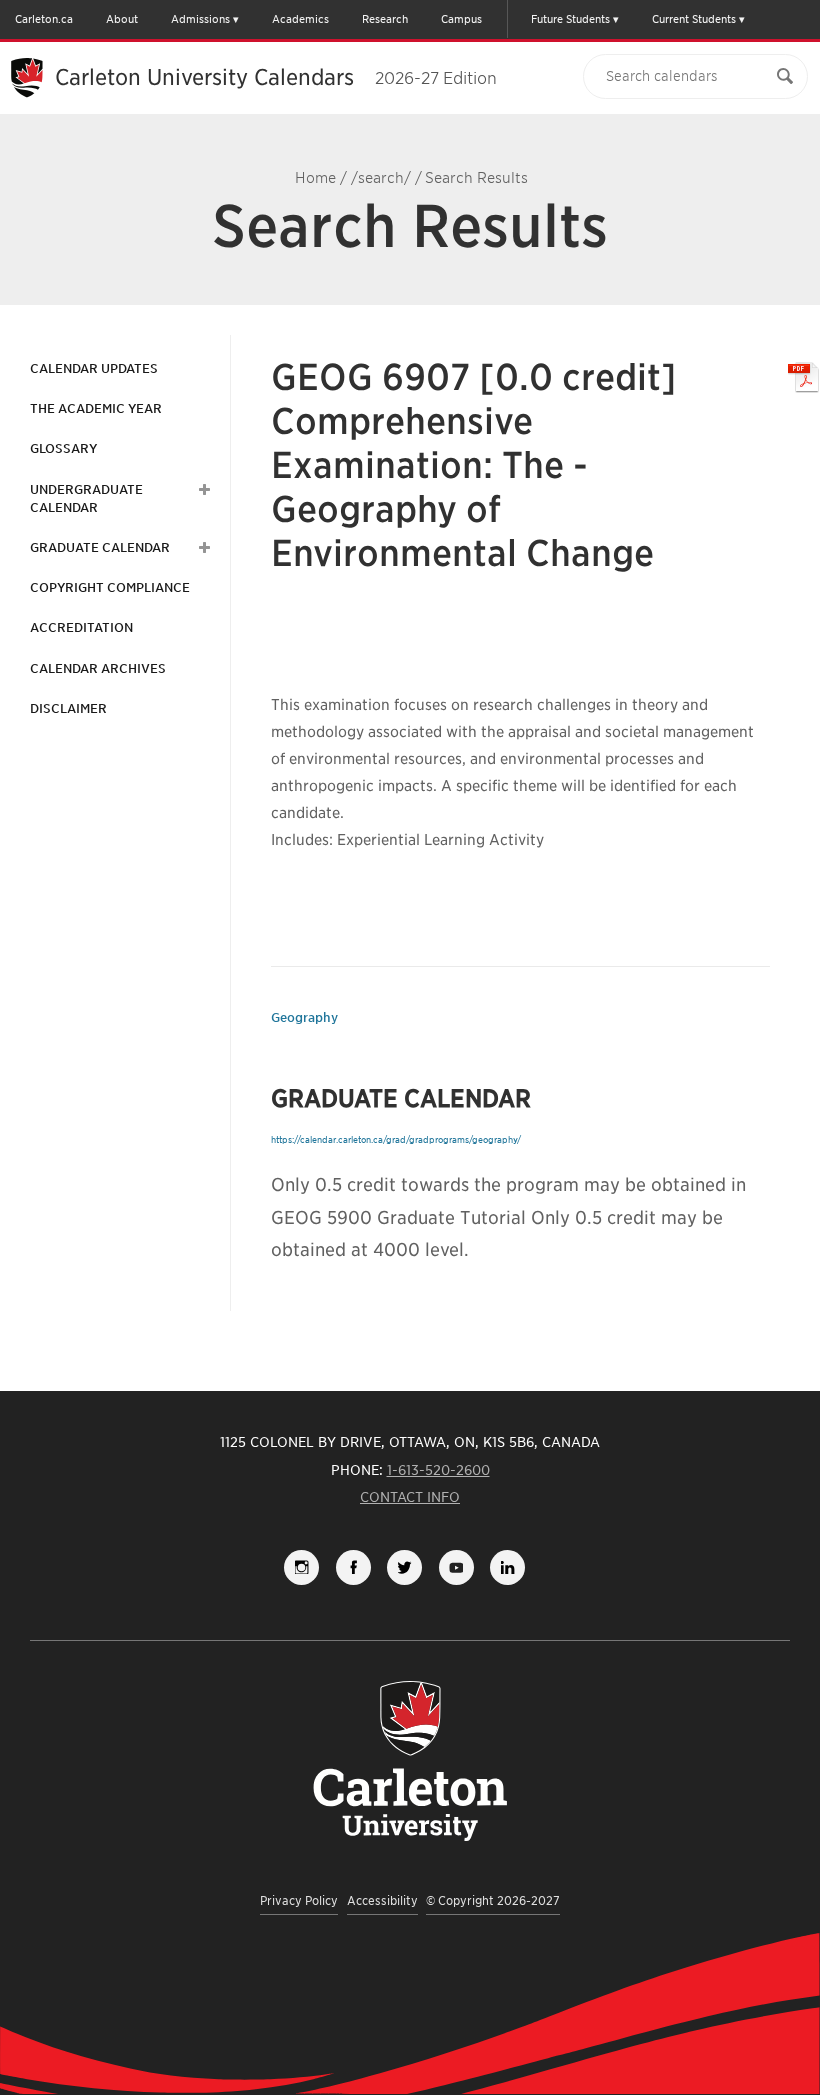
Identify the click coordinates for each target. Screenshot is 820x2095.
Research (385, 19)
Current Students (694, 19)
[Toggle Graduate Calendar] (202, 548)
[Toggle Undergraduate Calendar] (202, 490)
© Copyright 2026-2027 (493, 1900)
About (122, 19)
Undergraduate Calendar (86, 498)
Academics (300, 19)
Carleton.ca (44, 19)
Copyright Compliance (110, 587)
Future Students (570, 19)
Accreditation (81, 627)
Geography (304, 1017)
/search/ (381, 178)
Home (315, 178)
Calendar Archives (98, 668)
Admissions (200, 19)
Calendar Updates (94, 368)
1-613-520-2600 (438, 1470)
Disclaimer (68, 708)
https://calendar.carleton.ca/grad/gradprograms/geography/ (396, 1139)
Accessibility (382, 1900)
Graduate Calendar (100, 547)
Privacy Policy (299, 1900)
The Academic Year (96, 408)
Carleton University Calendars (276, 77)
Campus (461, 19)
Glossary (63, 448)
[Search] (785, 76)
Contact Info (410, 1497)
